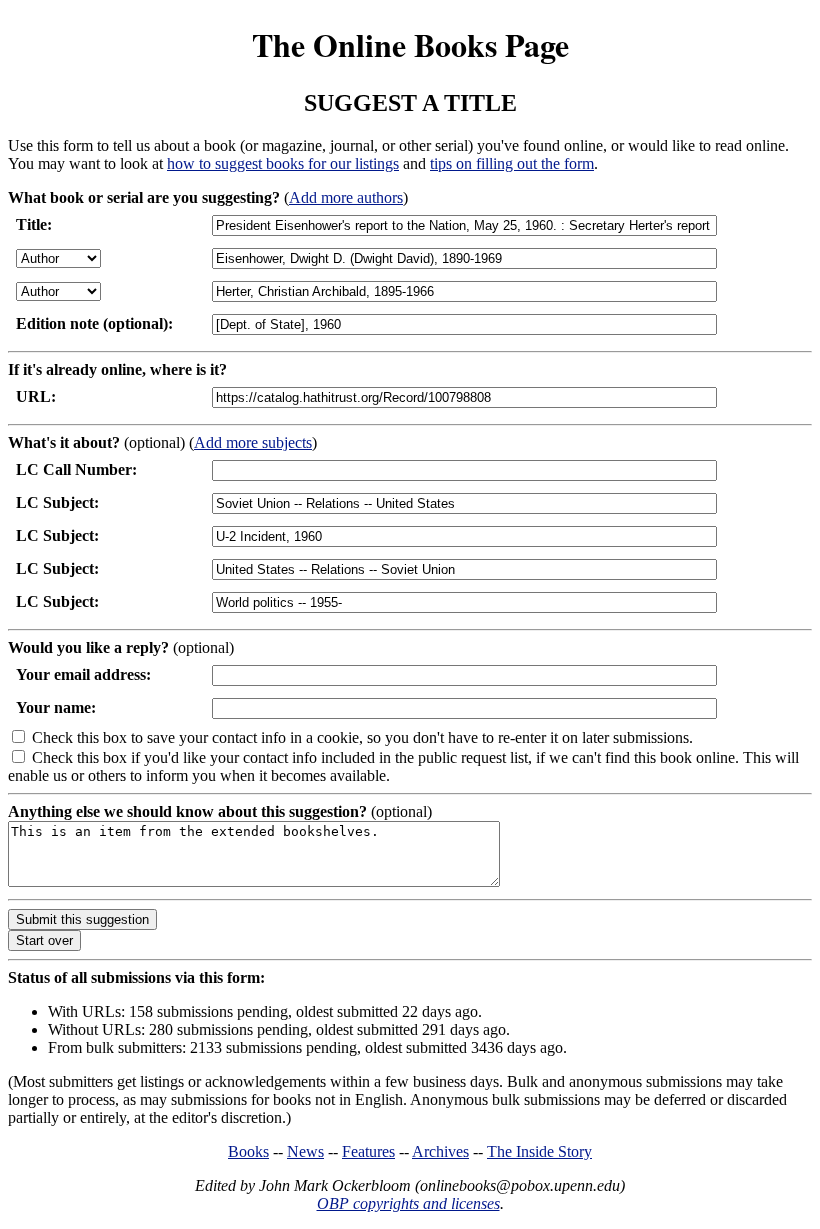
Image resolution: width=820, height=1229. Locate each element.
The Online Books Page (410, 44)
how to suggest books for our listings (283, 163)
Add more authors (346, 197)
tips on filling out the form (512, 163)
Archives (440, 1151)
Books (248, 1151)
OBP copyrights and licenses (408, 1203)
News (305, 1151)
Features (368, 1151)
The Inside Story (539, 1151)
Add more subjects (253, 442)
